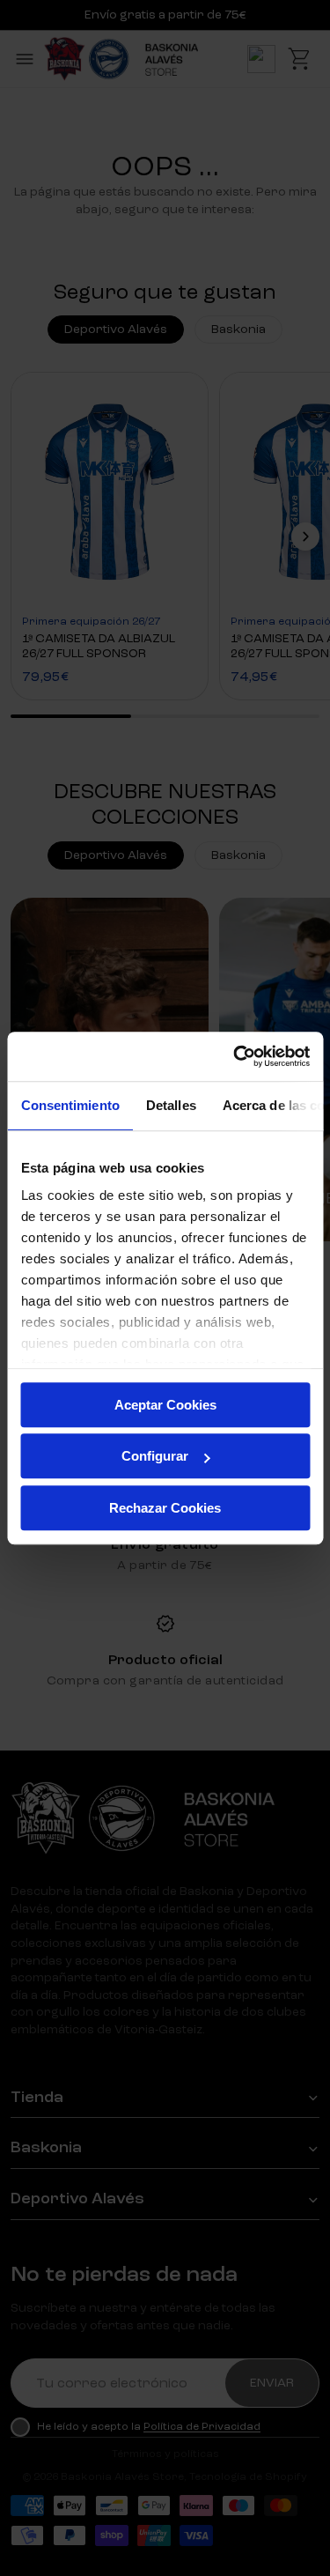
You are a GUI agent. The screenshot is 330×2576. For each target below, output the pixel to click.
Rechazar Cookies (165, 1508)
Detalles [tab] (170, 1105)
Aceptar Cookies (165, 1405)
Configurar (155, 1456)
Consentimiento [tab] (70, 1105)
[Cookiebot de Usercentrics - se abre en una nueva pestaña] (235, 1056)
